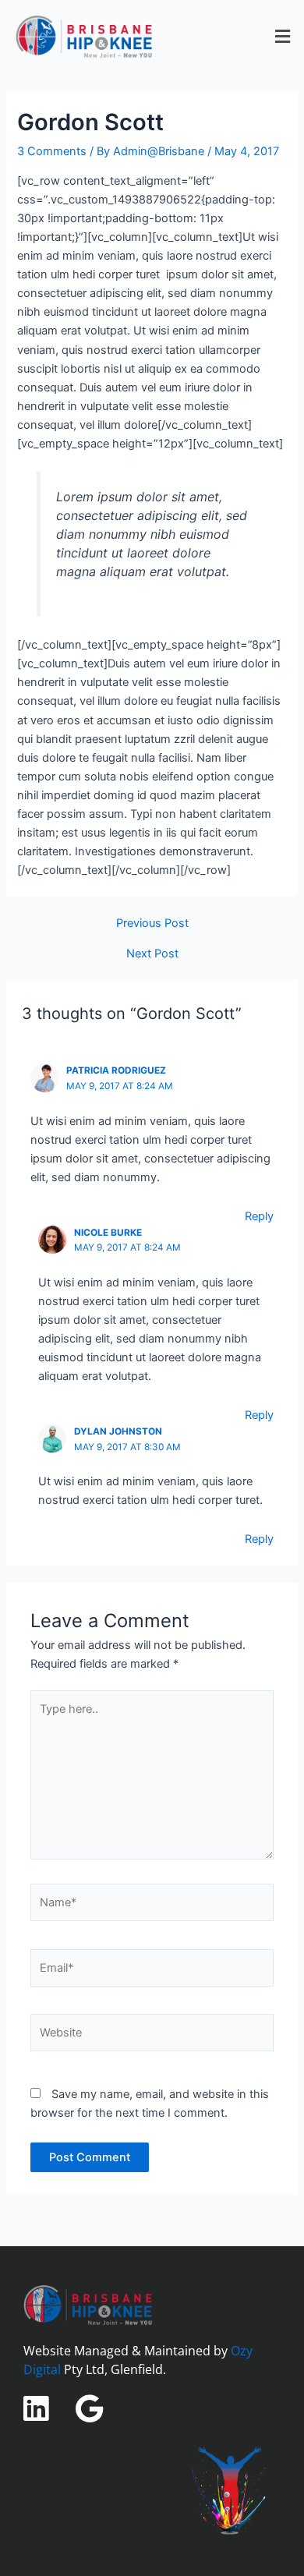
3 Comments (52, 151)
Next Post (152, 954)
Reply (259, 1216)
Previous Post (152, 924)
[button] (283, 36)
